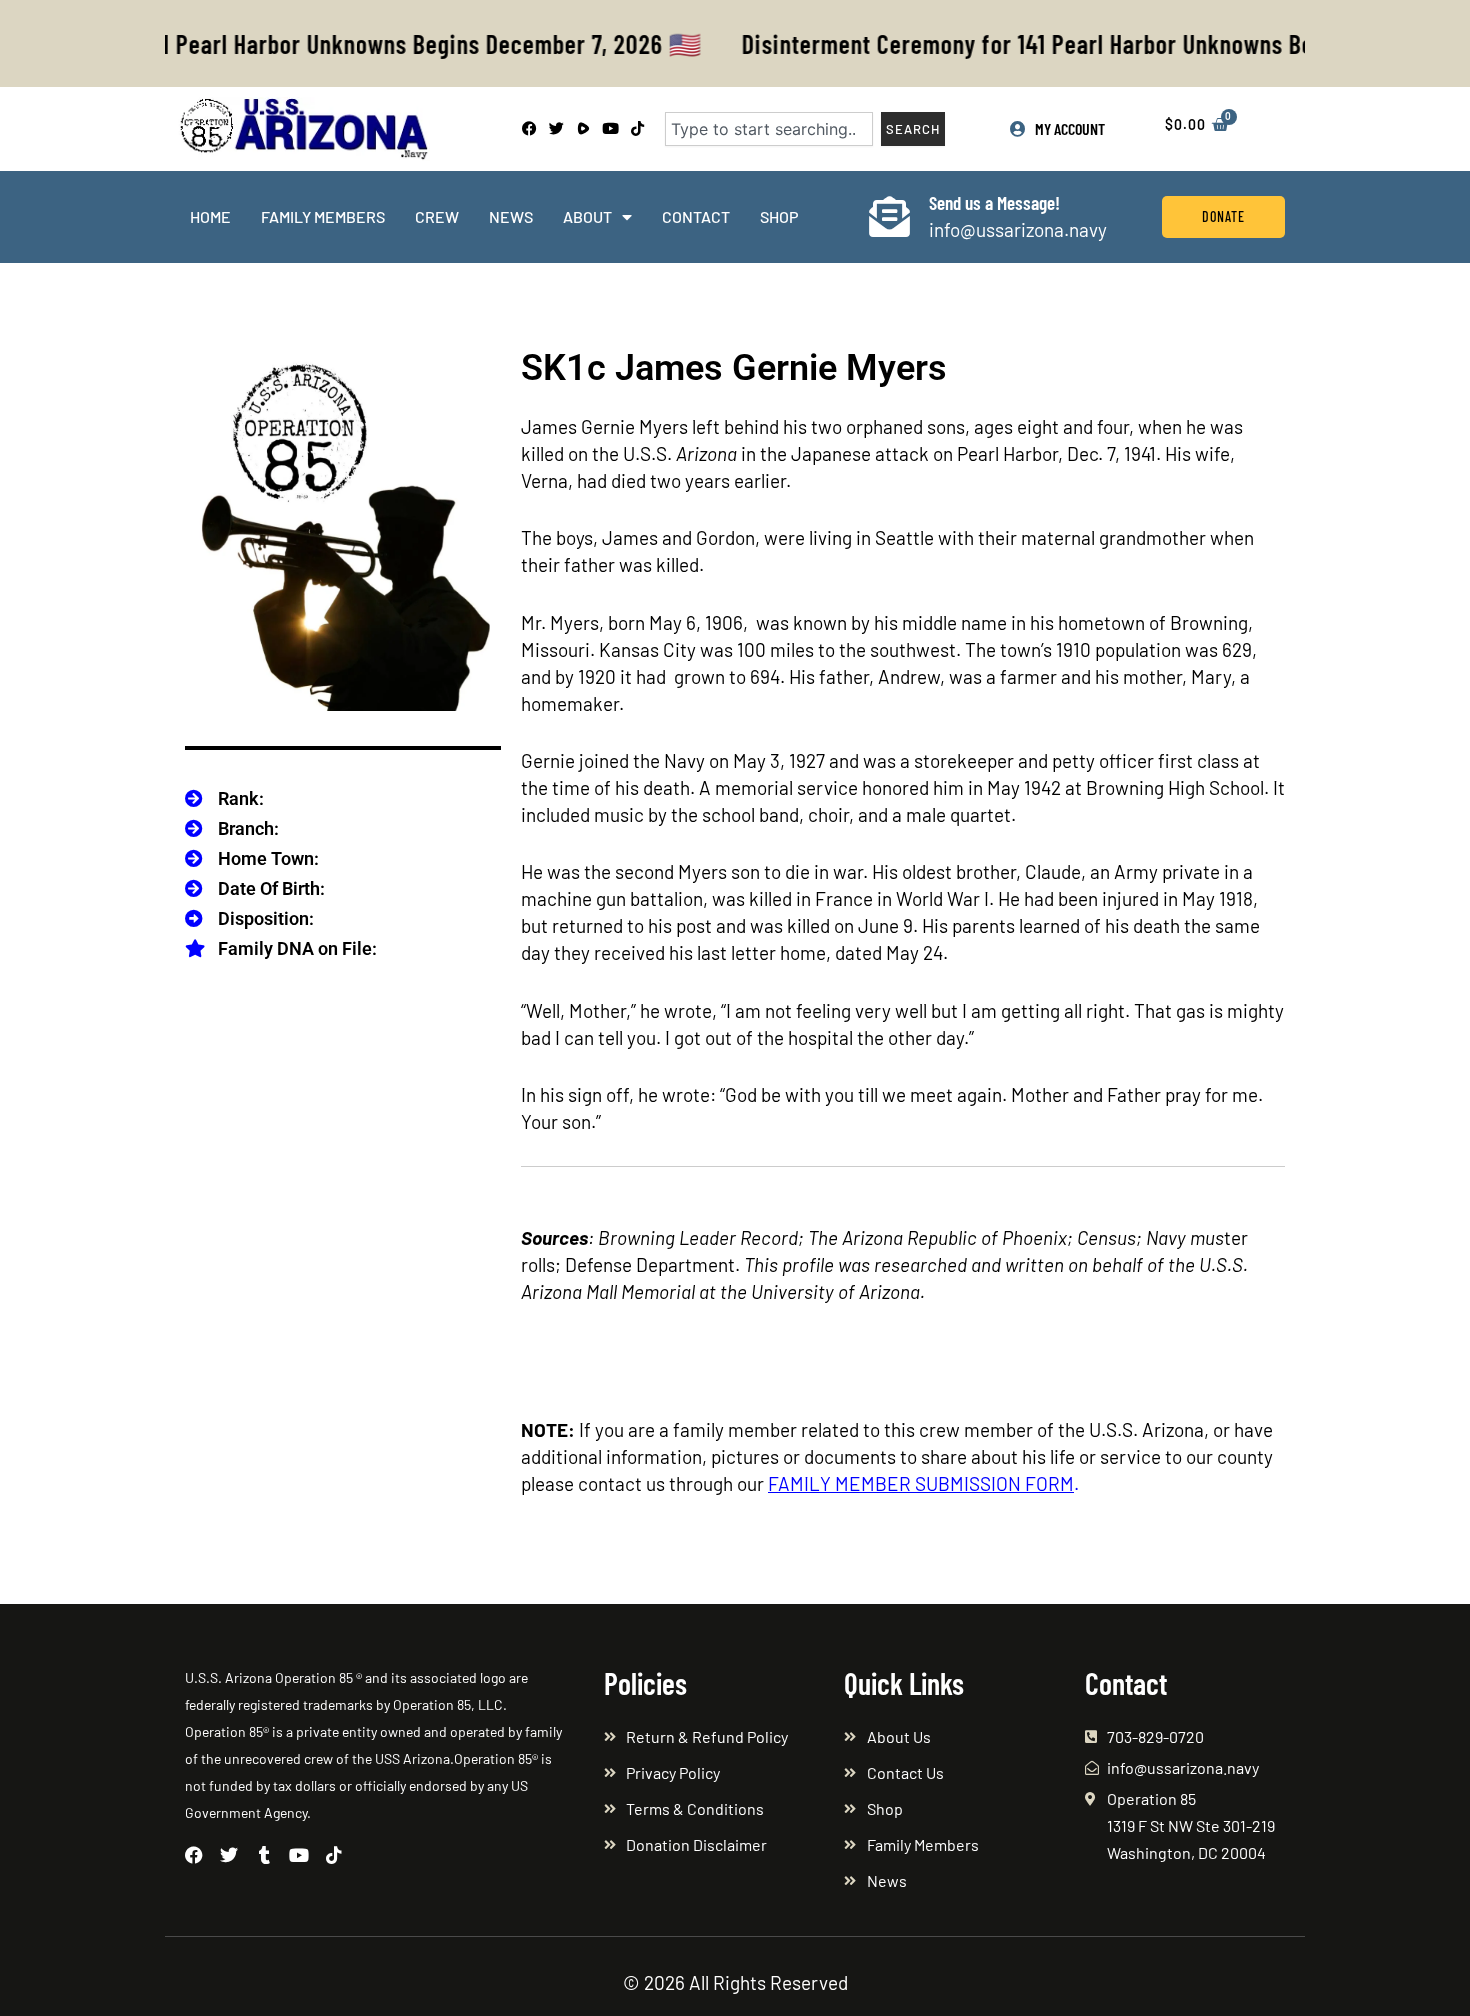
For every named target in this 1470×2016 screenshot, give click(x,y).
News (511, 216)
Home (210, 216)
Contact (696, 216)
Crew (437, 216)
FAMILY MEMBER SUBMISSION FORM (921, 1483)
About (587, 216)
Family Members (323, 216)
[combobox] (769, 129)
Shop (779, 216)
